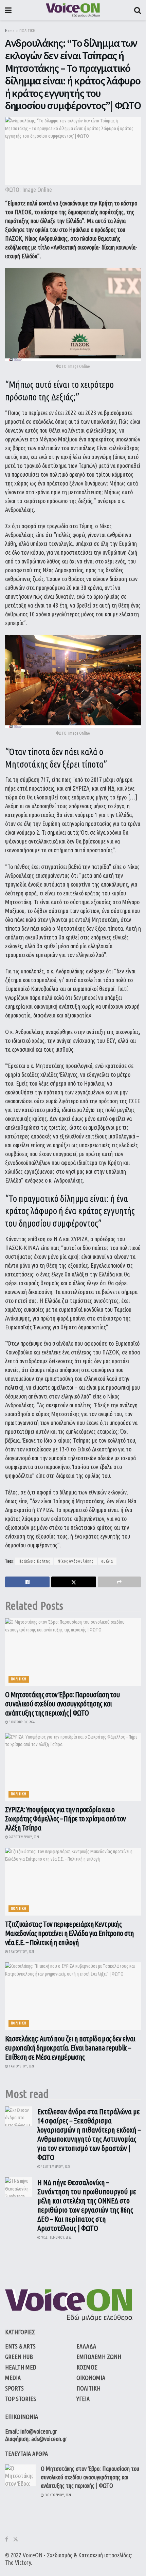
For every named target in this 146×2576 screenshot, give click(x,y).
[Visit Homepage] (73, 10)
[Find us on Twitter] (16, 2539)
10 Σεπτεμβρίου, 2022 (56, 2237)
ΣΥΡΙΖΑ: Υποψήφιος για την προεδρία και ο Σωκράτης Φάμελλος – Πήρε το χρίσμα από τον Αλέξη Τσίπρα (65, 1818)
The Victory (18, 2562)
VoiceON (33, 2555)
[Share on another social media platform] (119, 1582)
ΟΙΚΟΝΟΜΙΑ (91, 2378)
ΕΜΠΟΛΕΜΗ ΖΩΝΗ (99, 2357)
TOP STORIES (21, 2399)
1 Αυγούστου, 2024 (21, 1952)
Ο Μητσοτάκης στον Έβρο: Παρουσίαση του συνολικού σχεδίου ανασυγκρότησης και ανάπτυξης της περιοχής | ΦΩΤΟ (62, 1703)
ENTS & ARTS (20, 2346)
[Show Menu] (8, 10)
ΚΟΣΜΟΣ (87, 2367)
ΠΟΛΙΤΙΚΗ (27, 31)
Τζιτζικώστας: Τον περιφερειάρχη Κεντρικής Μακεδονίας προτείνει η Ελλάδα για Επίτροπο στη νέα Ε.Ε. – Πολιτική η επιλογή (70, 1933)
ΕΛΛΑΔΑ (86, 2346)
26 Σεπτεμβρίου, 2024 (24, 1837)
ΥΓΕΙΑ (83, 2399)
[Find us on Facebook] (7, 2539)
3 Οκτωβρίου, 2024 (21, 1722)
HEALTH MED (21, 2367)
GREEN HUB (19, 2357)
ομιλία (107, 1561)
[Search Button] (138, 10)
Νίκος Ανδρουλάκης (76, 1561)
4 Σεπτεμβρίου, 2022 (55, 2167)
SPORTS (14, 2388)
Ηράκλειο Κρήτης (34, 1561)
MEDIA (13, 2378)
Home (10, 31)
